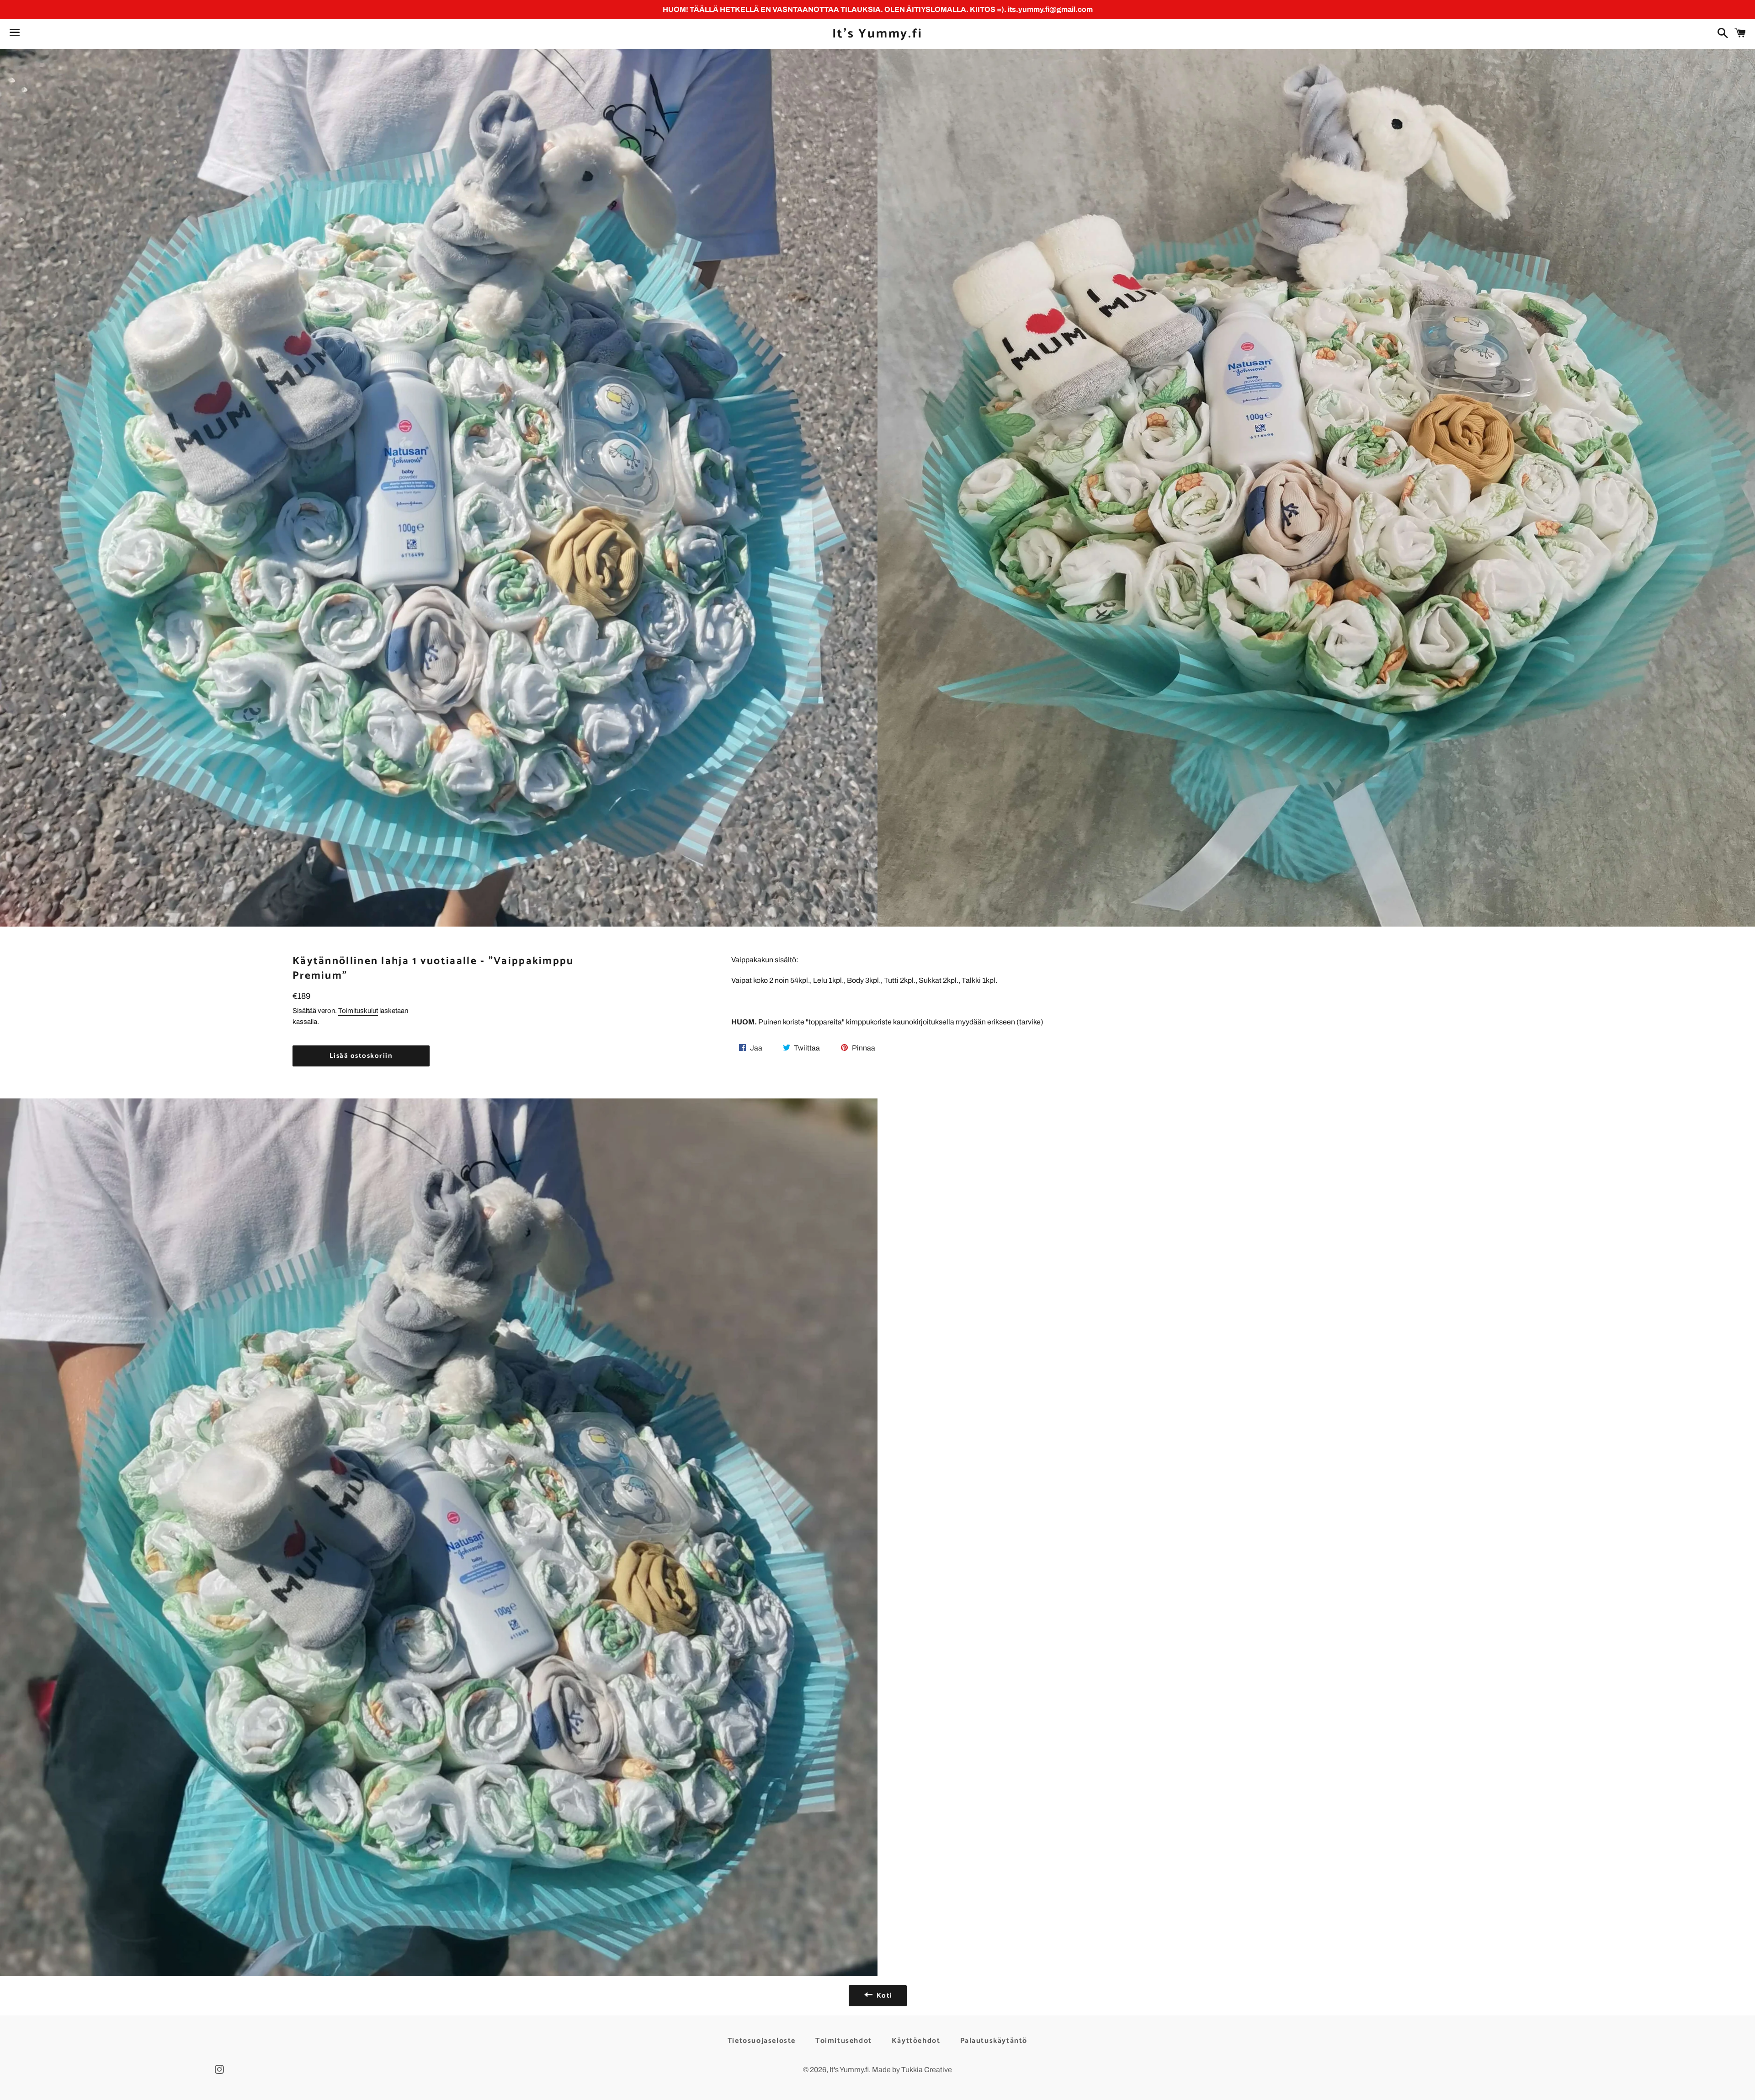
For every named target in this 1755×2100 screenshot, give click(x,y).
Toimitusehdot (844, 2041)
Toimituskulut (358, 1011)
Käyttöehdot (916, 2041)
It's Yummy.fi (877, 34)
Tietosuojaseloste (762, 2041)
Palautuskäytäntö (994, 2041)
